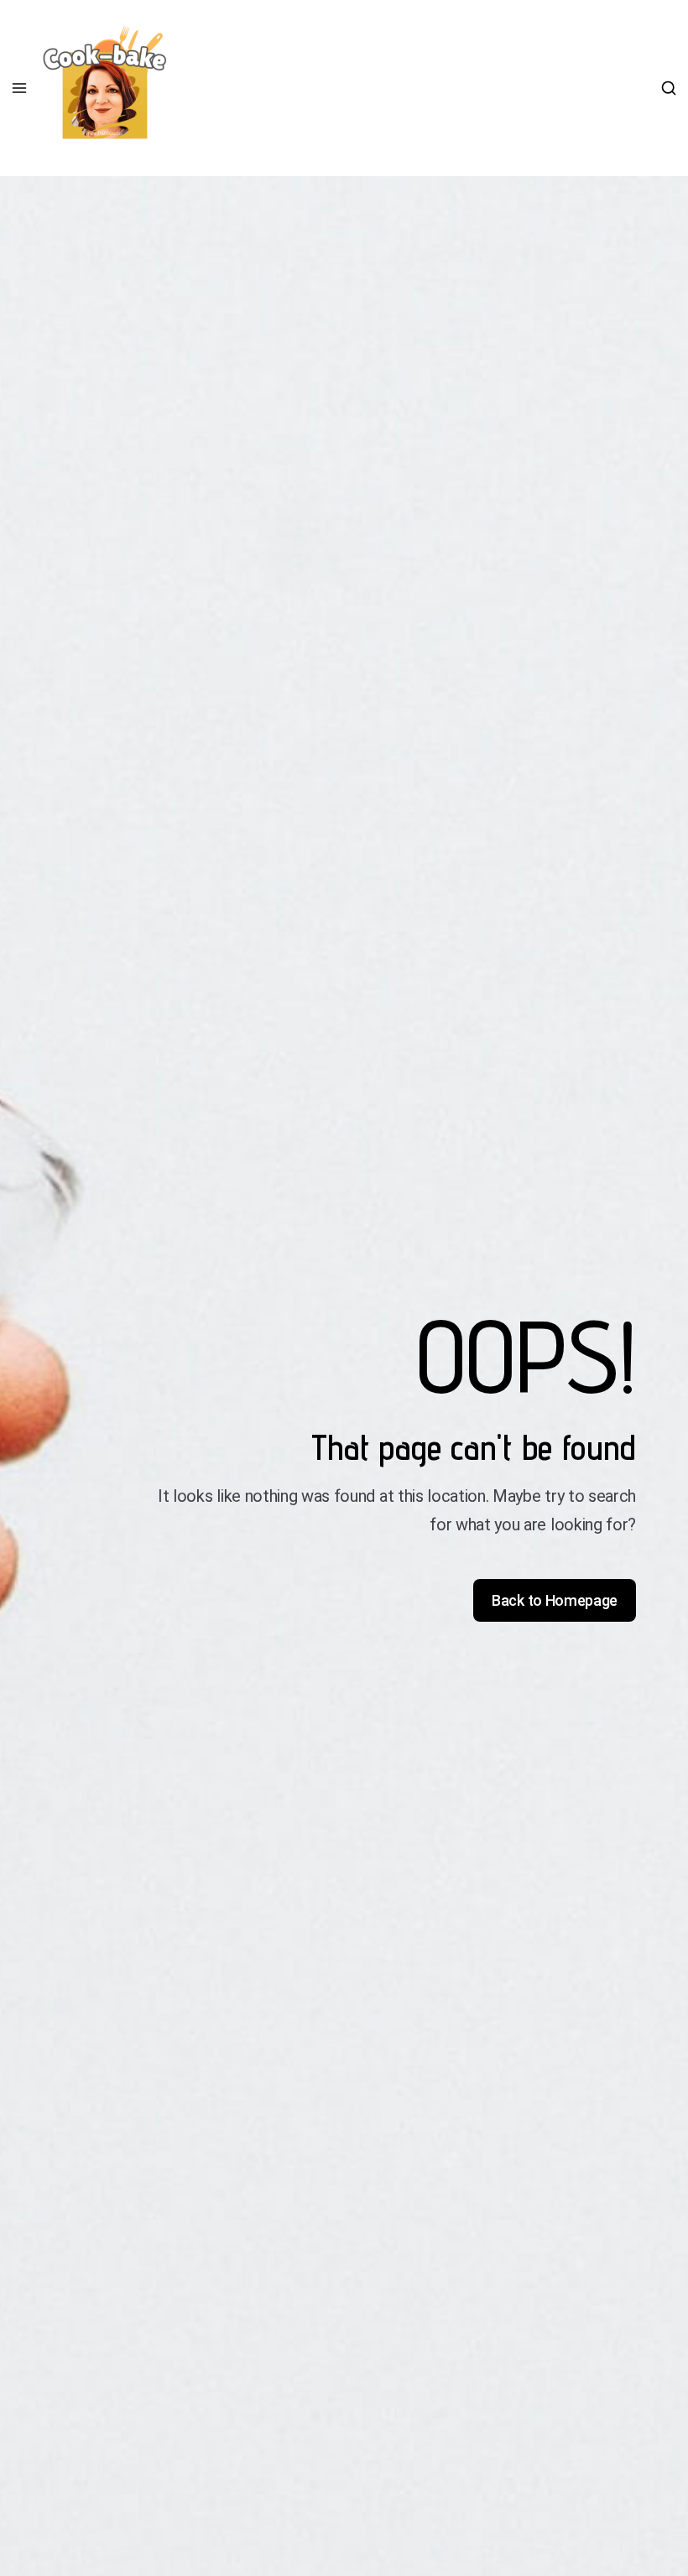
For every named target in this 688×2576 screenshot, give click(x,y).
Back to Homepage (555, 1600)
